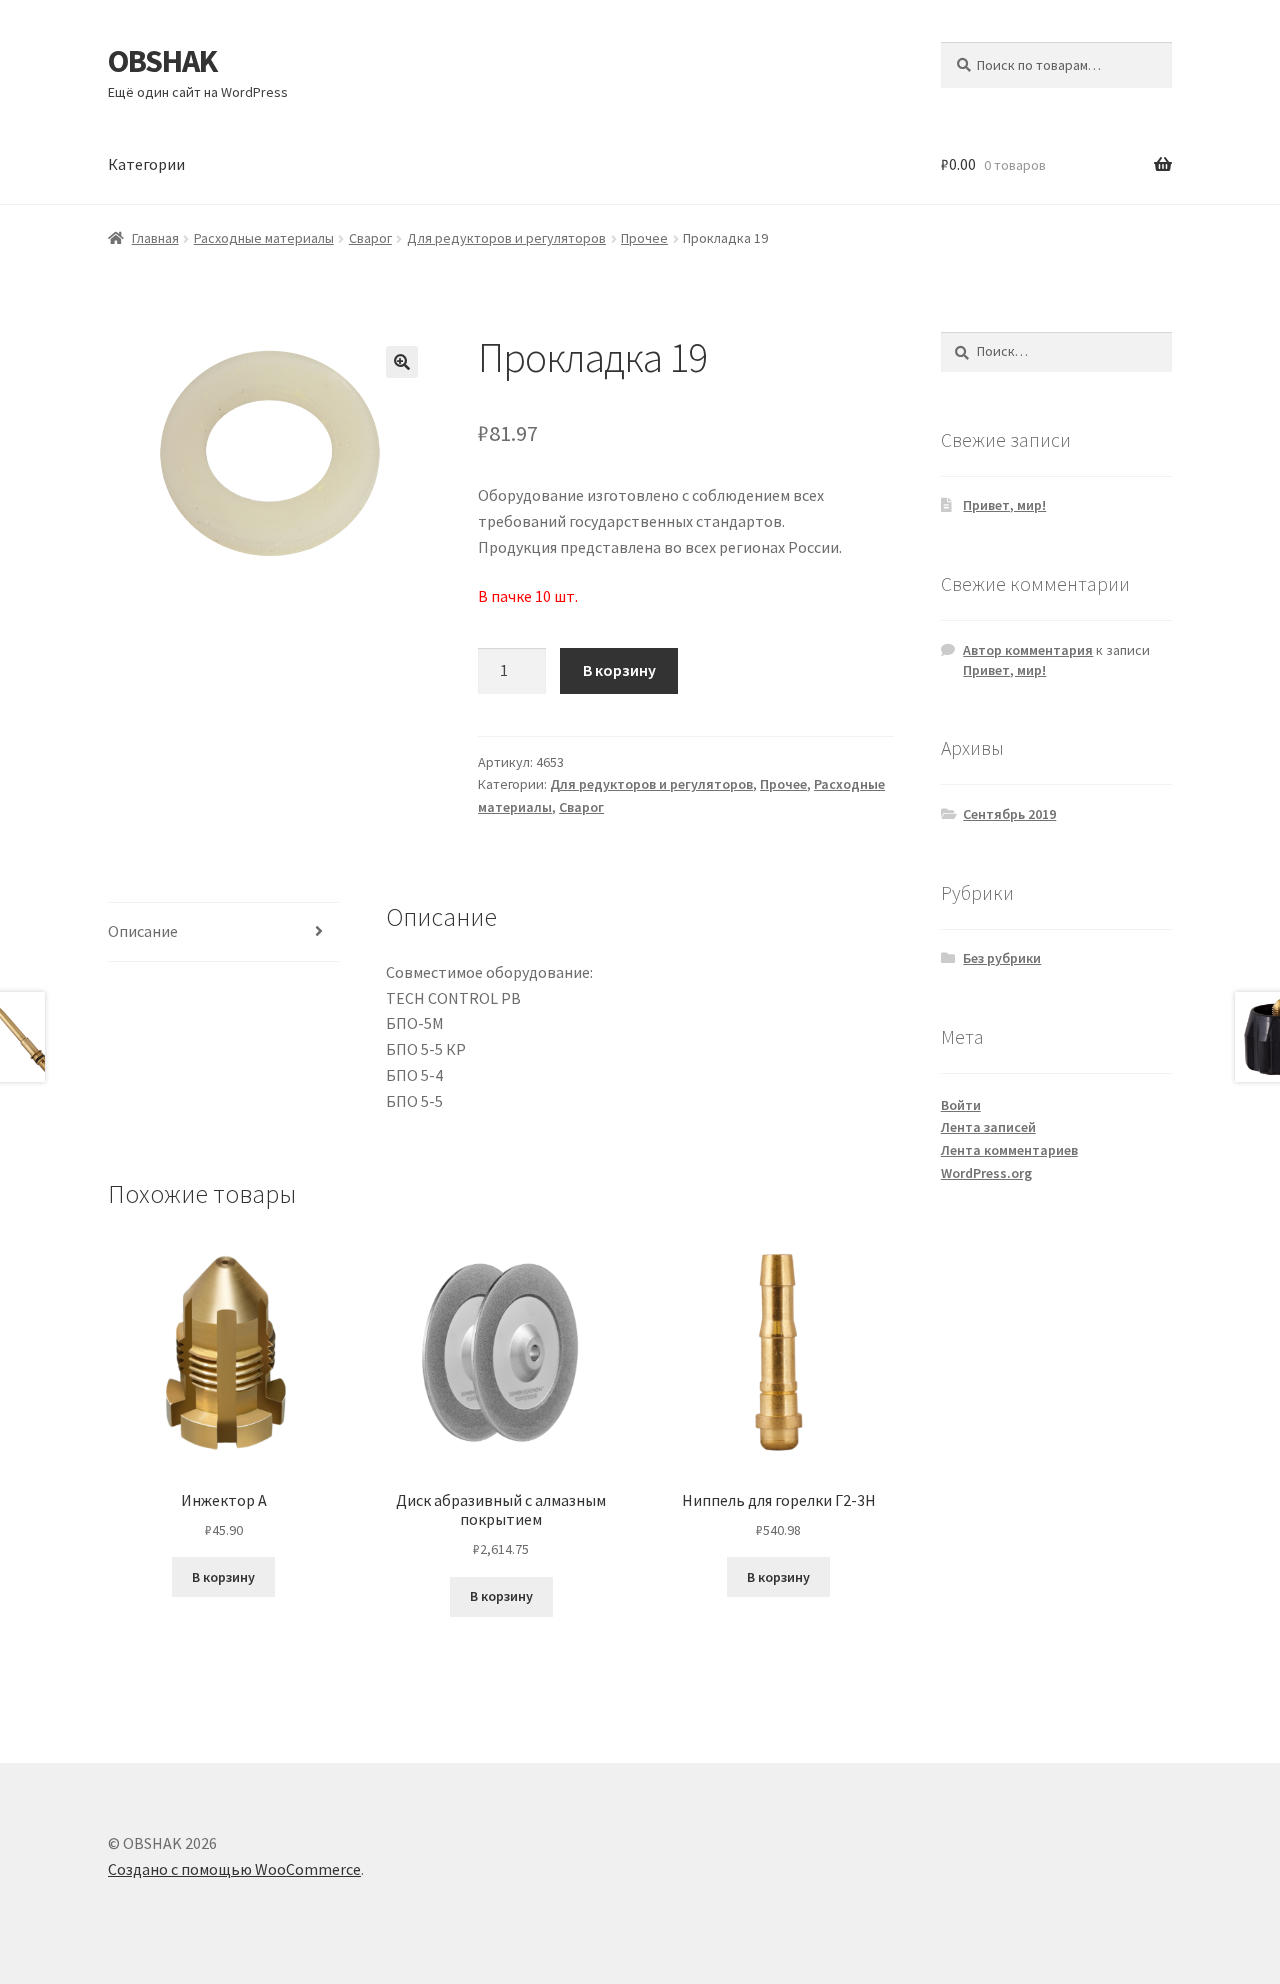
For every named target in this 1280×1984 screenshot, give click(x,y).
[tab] (223, 932)
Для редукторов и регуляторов (506, 238)
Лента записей (988, 1127)
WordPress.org (986, 1173)
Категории (146, 164)
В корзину (619, 670)
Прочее (644, 238)
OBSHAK (162, 61)
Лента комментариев (1009, 1150)
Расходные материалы (264, 238)
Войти (961, 1105)
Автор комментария (1028, 650)
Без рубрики (1002, 958)
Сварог (370, 238)
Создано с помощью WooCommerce (234, 1869)
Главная (155, 238)
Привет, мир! (1004, 505)
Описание (143, 931)
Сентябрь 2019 (1009, 814)
